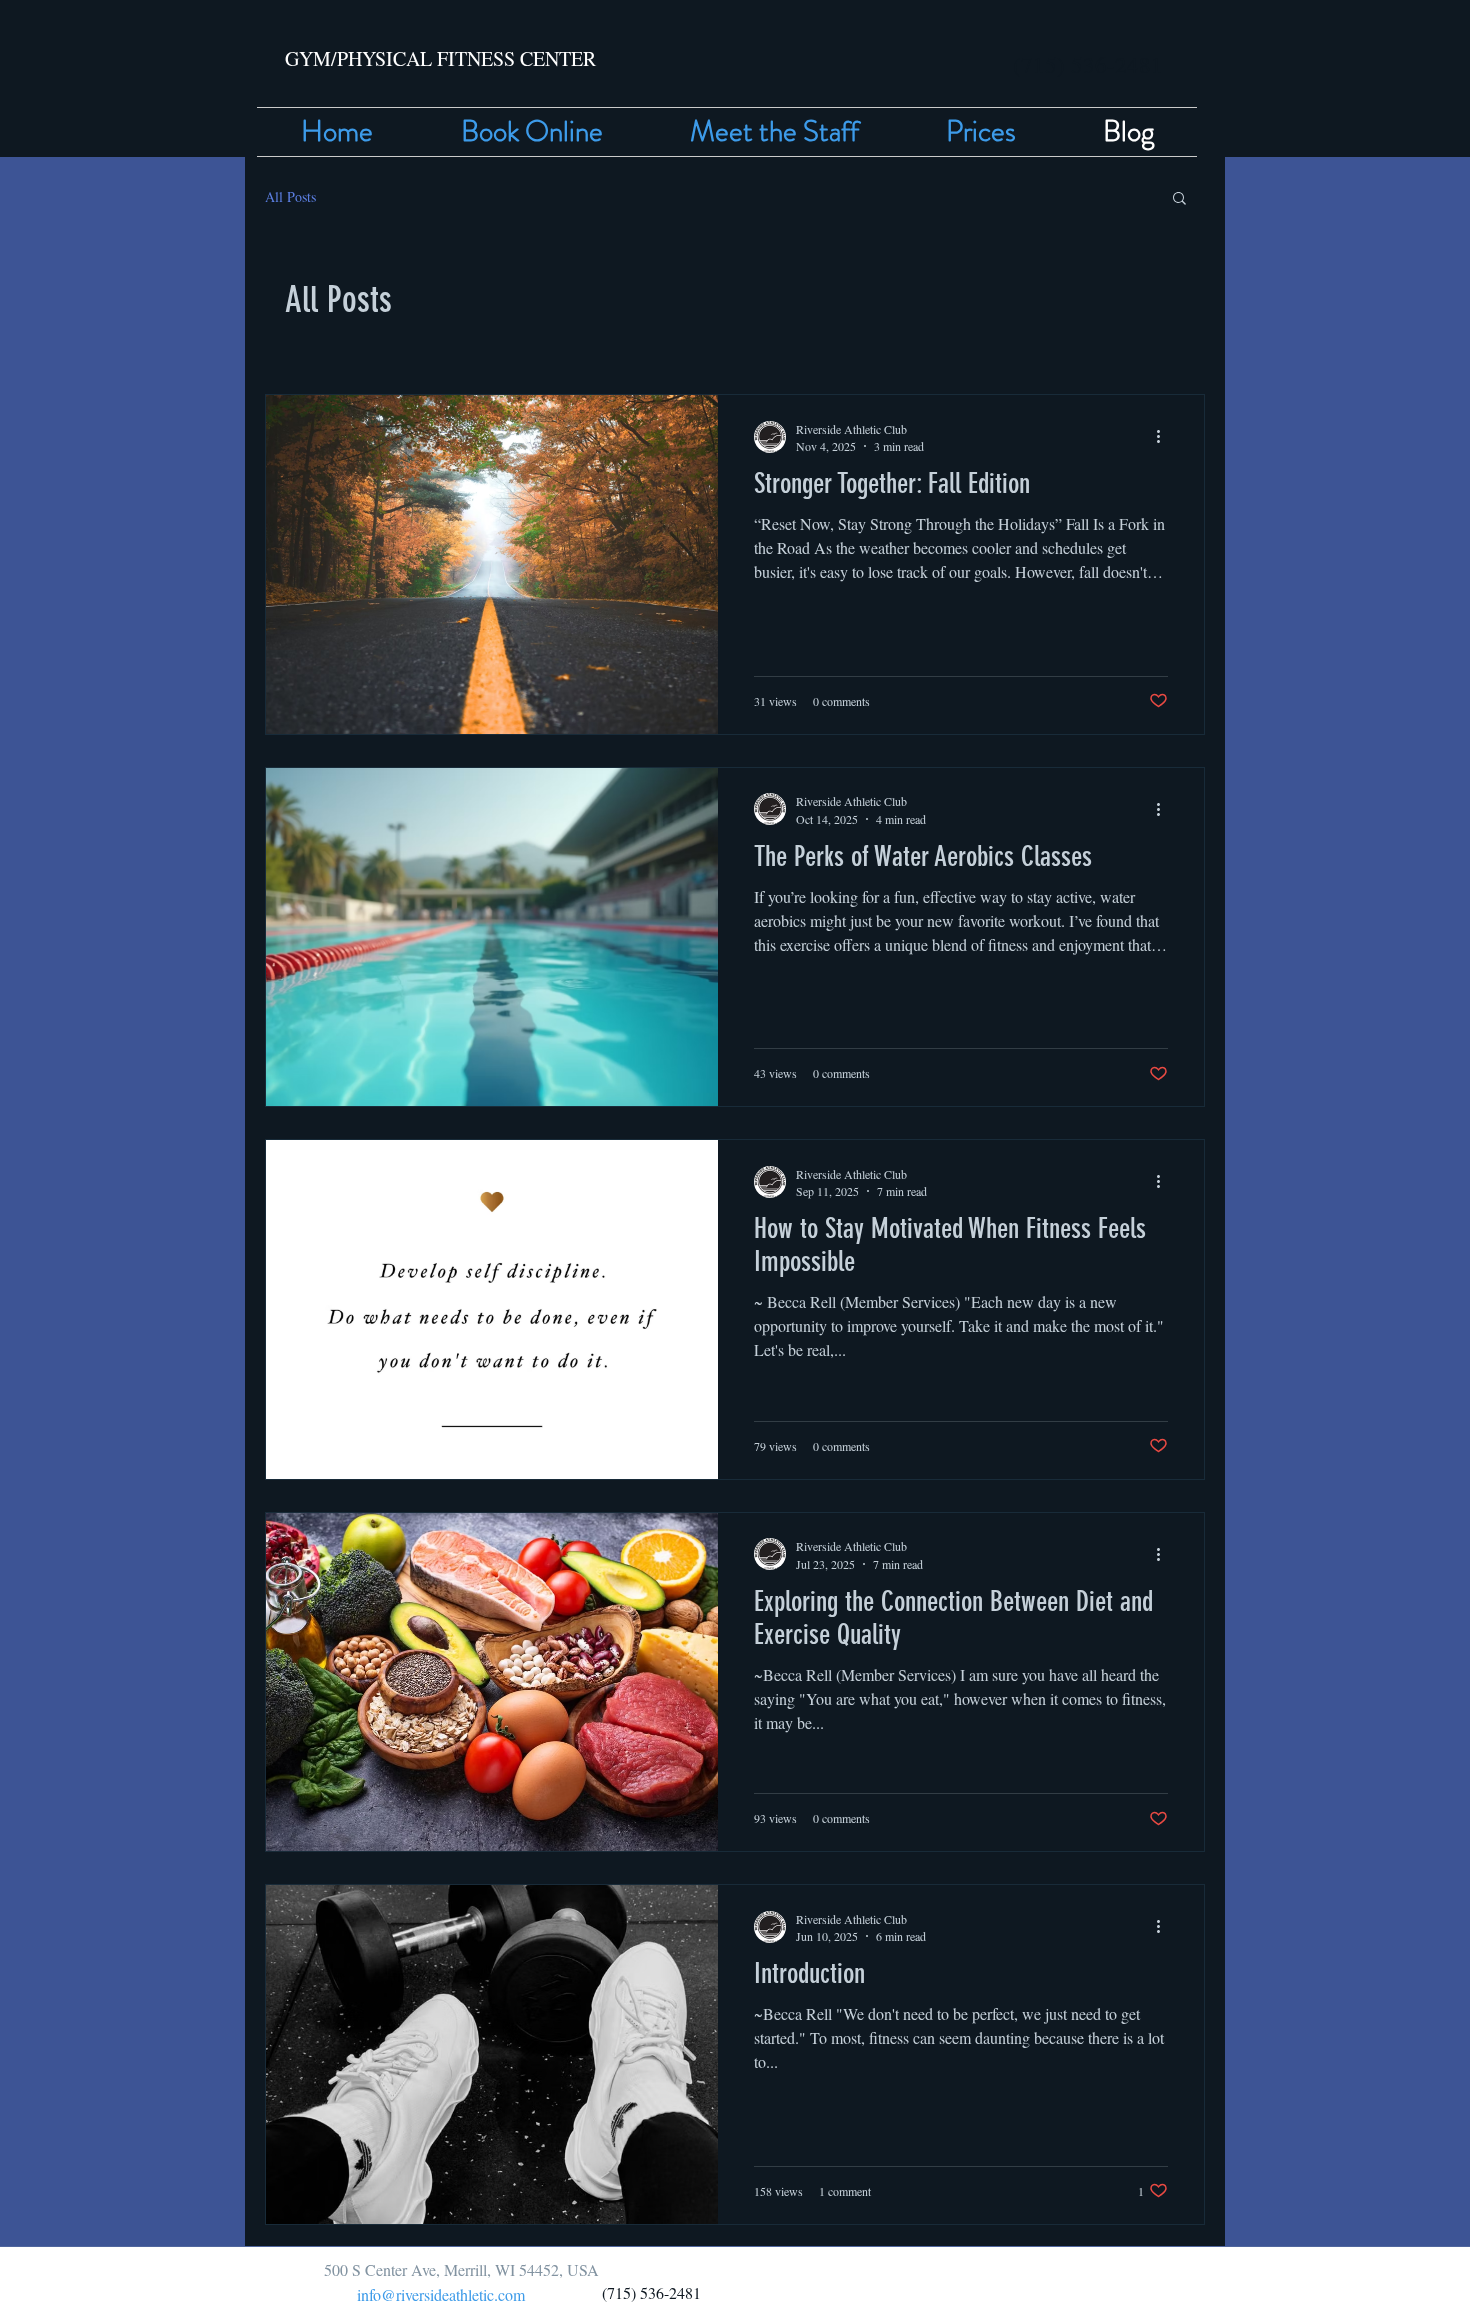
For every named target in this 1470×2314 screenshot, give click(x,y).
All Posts (290, 196)
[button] (1179, 199)
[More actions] (1165, 437)
